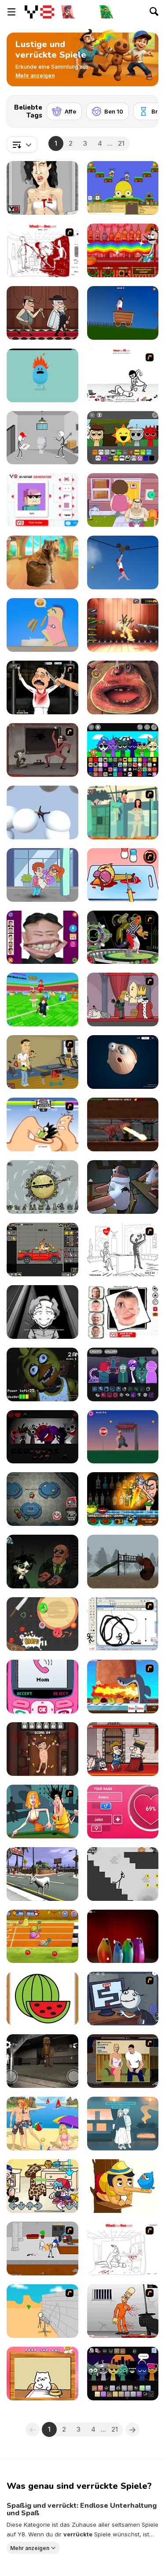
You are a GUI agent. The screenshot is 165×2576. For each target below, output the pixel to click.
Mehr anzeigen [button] (30, 2548)
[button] (35, 76)
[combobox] (22, 144)
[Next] (145, 109)
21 (121, 143)
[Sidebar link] (11, 12)
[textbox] (22, 144)
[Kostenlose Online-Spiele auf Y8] (39, 12)
